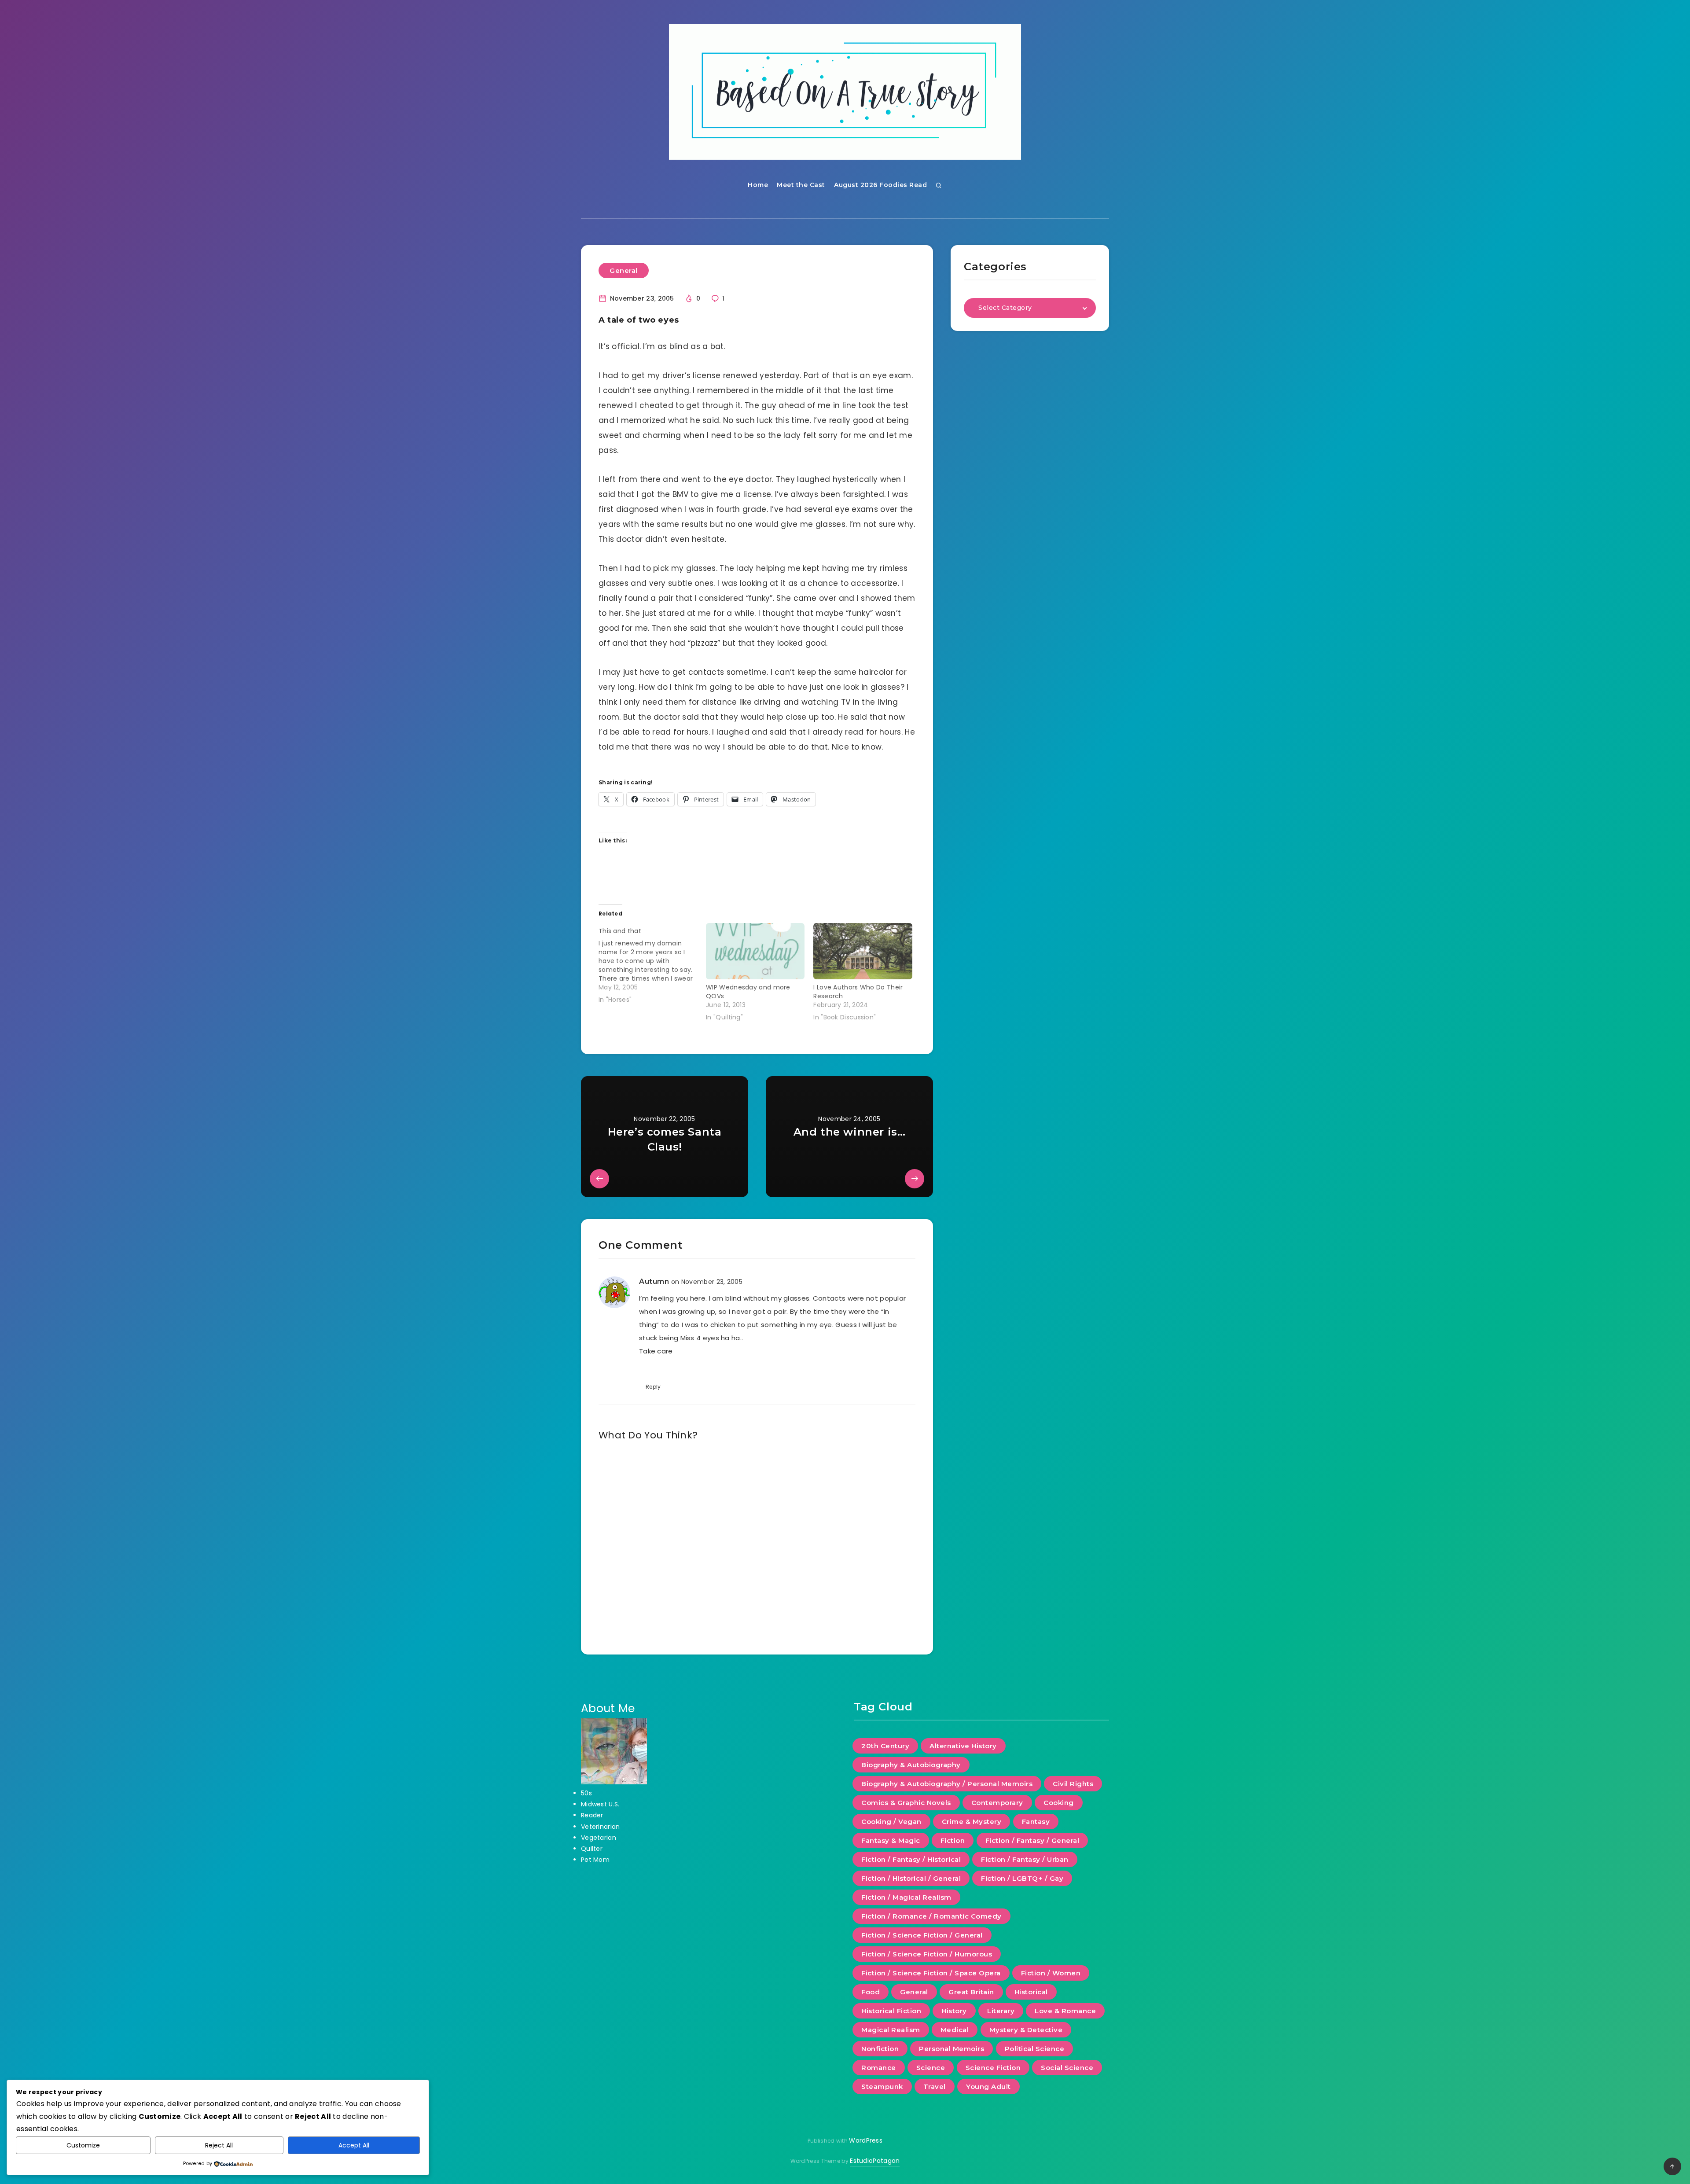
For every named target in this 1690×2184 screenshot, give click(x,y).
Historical (1031, 1992)
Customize (83, 2145)
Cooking (1059, 1803)
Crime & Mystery (972, 1822)
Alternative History (963, 1746)
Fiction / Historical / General (911, 1878)
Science (931, 2068)
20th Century (885, 1746)
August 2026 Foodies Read (880, 185)
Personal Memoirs (952, 2049)
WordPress (866, 2140)
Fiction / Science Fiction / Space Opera (931, 1973)
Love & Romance (1065, 2011)
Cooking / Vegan (891, 1822)
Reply (653, 1387)
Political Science (1035, 2049)
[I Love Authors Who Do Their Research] (863, 951)
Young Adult (988, 2087)
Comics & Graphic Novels (906, 1803)
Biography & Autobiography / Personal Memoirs (947, 1784)
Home (758, 185)
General (624, 270)
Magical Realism (891, 2030)
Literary (1001, 2011)
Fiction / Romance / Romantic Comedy (931, 1916)
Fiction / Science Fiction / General (922, 1935)
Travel (935, 2087)
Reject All (219, 2145)
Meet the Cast (801, 185)
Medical (955, 2030)
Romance (879, 2068)
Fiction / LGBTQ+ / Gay (1022, 1878)
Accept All (354, 2145)
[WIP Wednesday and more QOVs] (755, 951)
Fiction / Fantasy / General (1032, 1840)
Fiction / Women (1051, 1973)
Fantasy (1036, 1822)
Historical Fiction (891, 2011)
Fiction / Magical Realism (906, 1897)
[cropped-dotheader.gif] (845, 92)
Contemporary (997, 1803)
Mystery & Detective (1026, 2030)
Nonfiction (880, 2049)
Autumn (654, 1281)
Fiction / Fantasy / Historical (911, 1859)
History (954, 2011)
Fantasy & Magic (891, 1840)
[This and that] (652, 963)
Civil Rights (1073, 1784)
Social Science (1067, 2068)
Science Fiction (993, 2068)
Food (871, 1992)
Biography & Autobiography (911, 1765)
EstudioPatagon (875, 2161)
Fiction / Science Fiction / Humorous (927, 1954)
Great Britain (971, 1992)
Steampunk (882, 2087)
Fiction (953, 1840)
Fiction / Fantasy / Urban (1025, 1859)
